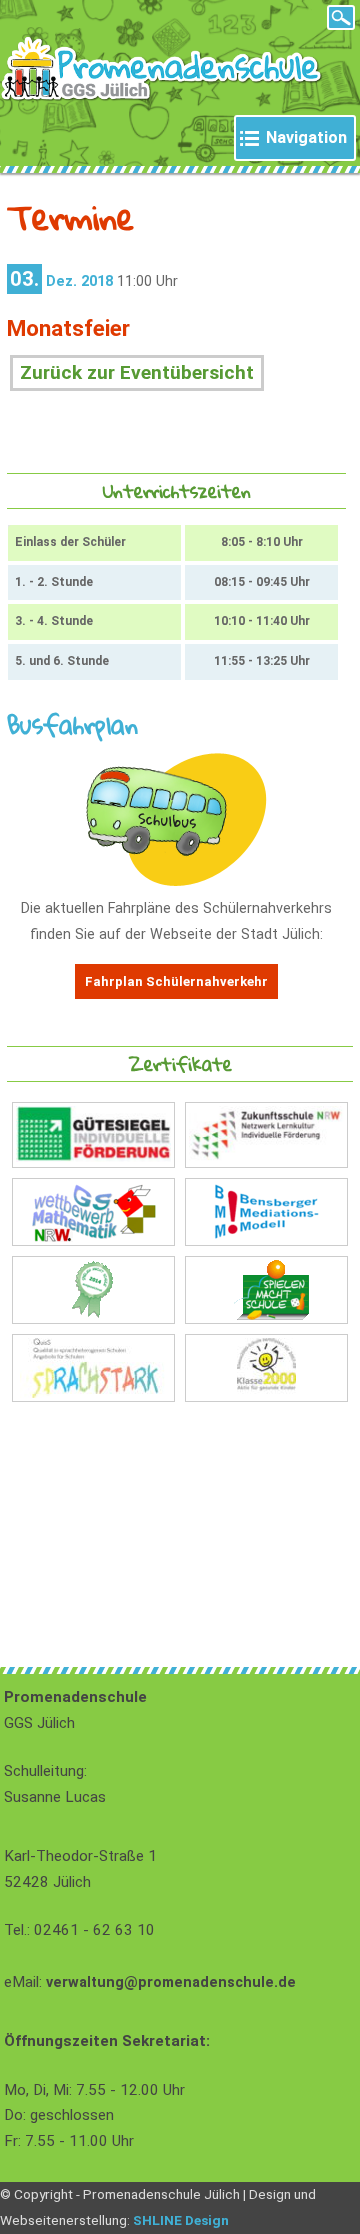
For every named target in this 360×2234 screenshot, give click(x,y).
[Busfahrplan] (176, 881)
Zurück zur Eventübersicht (137, 372)
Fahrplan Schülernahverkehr (176, 981)
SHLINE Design (181, 2220)
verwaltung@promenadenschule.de (171, 1982)
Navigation (306, 137)
